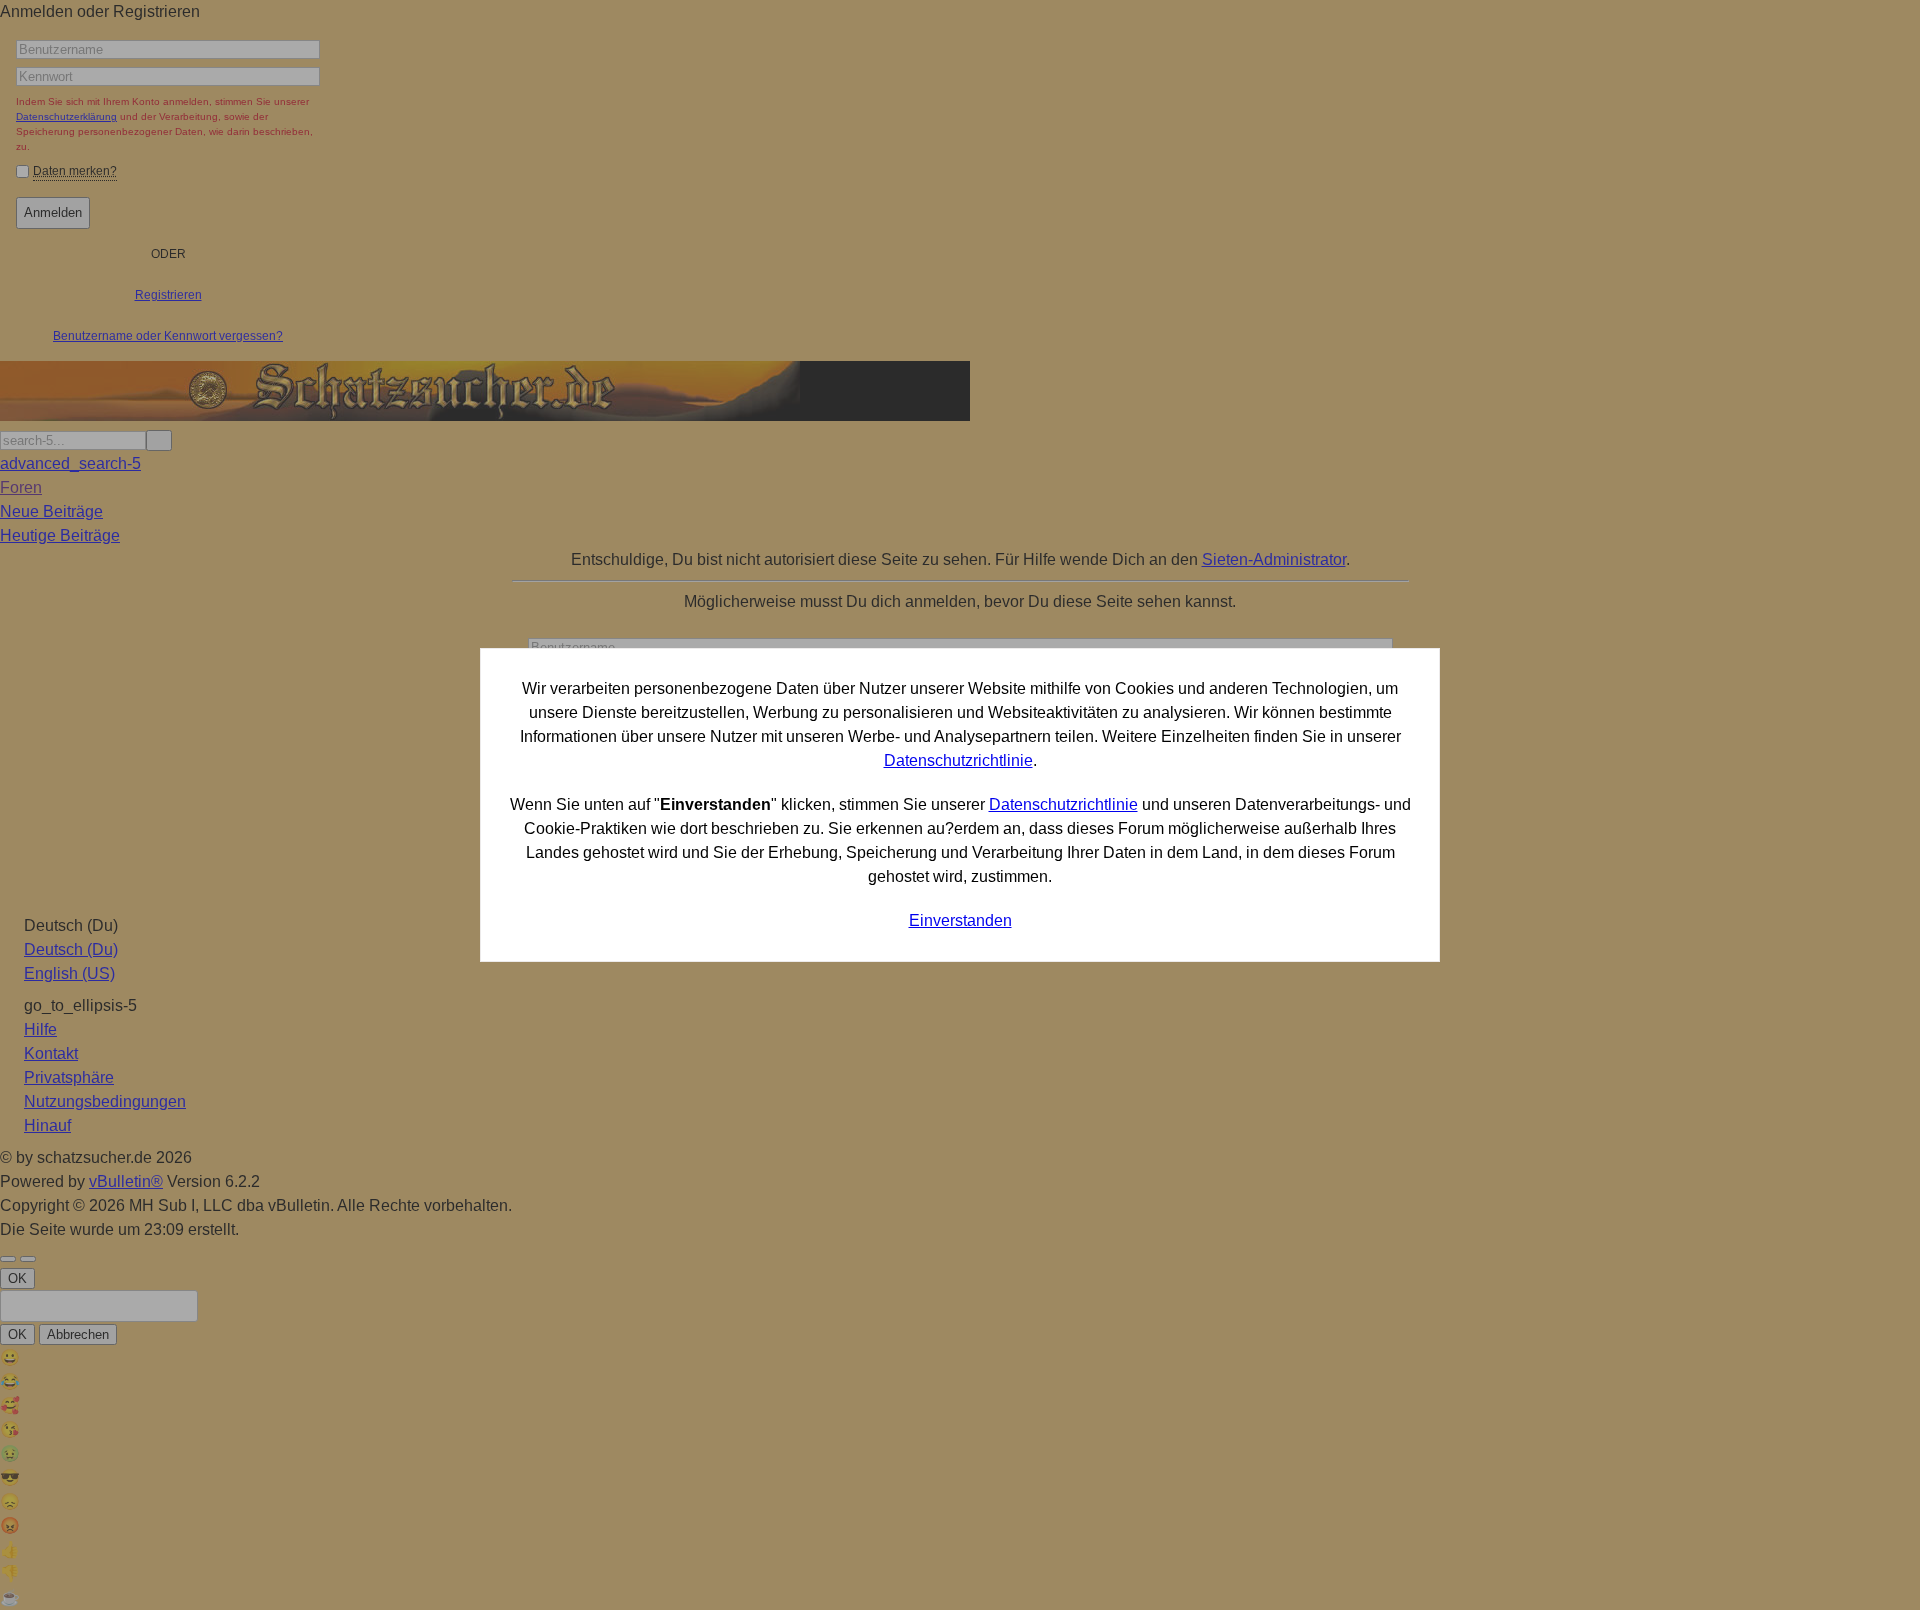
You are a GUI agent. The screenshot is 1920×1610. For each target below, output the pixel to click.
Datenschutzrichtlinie (958, 760)
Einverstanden (960, 920)
